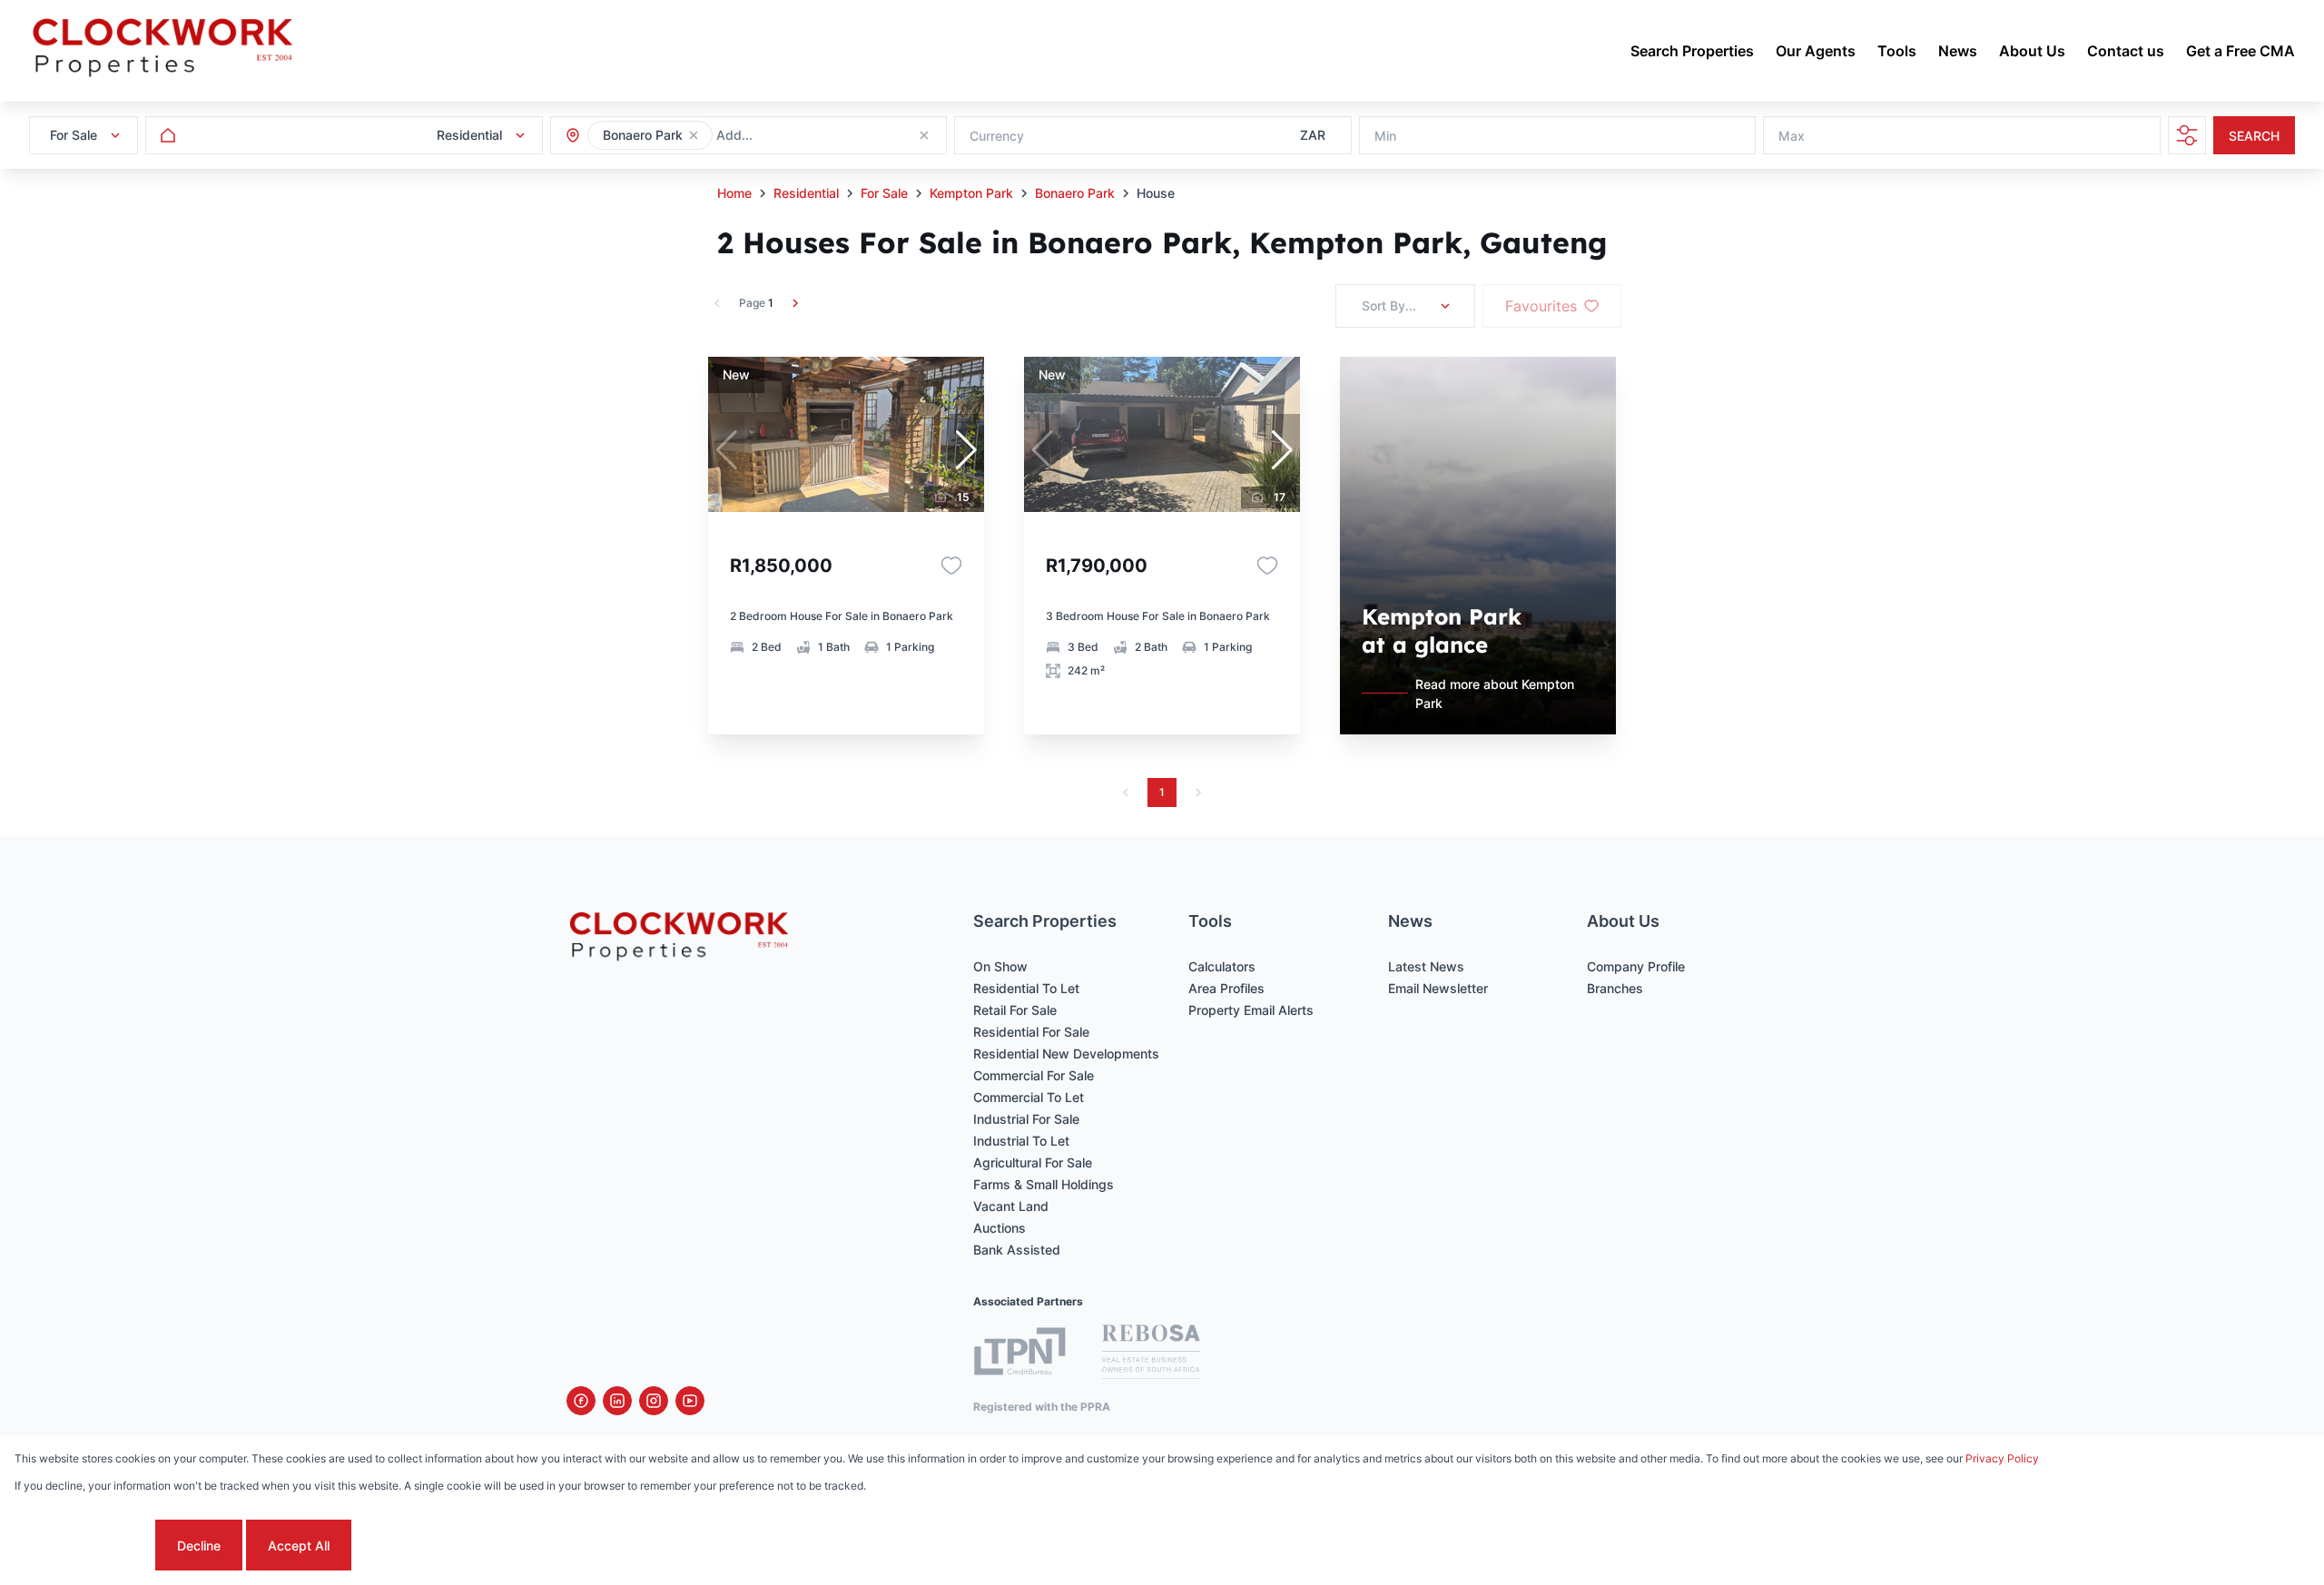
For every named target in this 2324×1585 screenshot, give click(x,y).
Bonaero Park (1075, 193)
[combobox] (815, 136)
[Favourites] (951, 566)
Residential (806, 193)
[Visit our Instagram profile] (654, 1401)
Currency (997, 136)
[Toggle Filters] (2187, 135)
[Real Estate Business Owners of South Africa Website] (1151, 1354)
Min (1385, 136)
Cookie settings (83, 1546)
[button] (694, 135)
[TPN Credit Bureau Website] (1019, 1354)
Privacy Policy (2002, 1458)
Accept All (299, 1546)
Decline (199, 1546)
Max (1792, 136)
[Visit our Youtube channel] (690, 1401)
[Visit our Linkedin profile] (617, 1401)
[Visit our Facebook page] (581, 1401)
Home (734, 193)
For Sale (884, 193)
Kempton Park (971, 193)
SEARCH (2254, 136)
